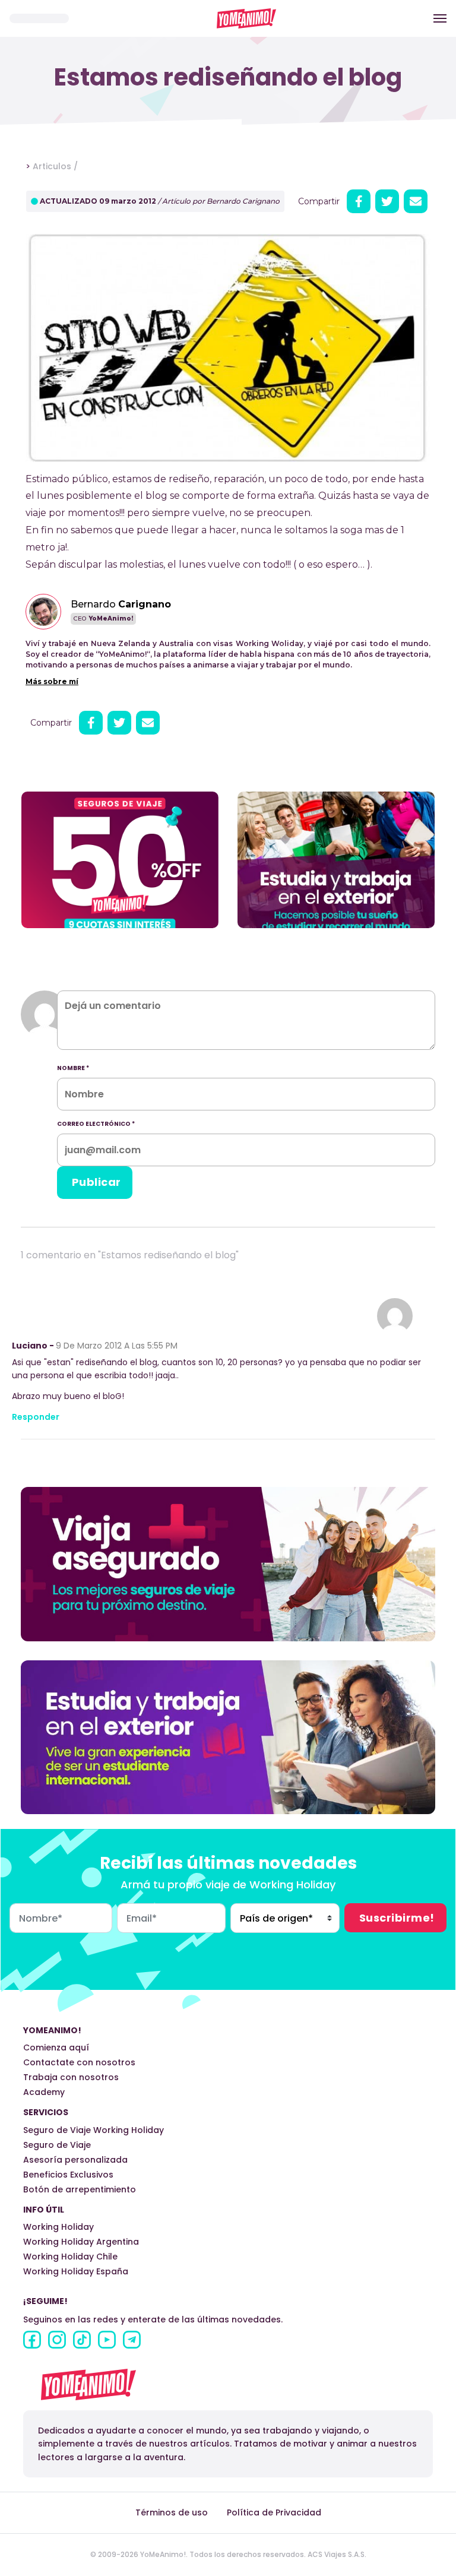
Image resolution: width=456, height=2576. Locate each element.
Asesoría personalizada (75, 2160)
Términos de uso (172, 2512)
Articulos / (55, 166)
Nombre (73, 1068)
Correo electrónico (96, 1124)
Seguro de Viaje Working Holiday (94, 2130)
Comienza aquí (56, 2047)
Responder (36, 1417)
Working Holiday (58, 2227)
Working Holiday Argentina (81, 2242)
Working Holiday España (76, 2271)
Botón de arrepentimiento (80, 2189)
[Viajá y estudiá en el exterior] (228, 1737)
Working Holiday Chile (70, 2257)
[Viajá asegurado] (228, 1563)
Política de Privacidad (274, 2512)
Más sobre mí (52, 681)
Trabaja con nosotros (71, 2077)
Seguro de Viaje (57, 2145)
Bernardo (121, 604)
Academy (44, 2092)
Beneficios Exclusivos (68, 2175)
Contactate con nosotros (79, 2062)
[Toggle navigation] (440, 18)
